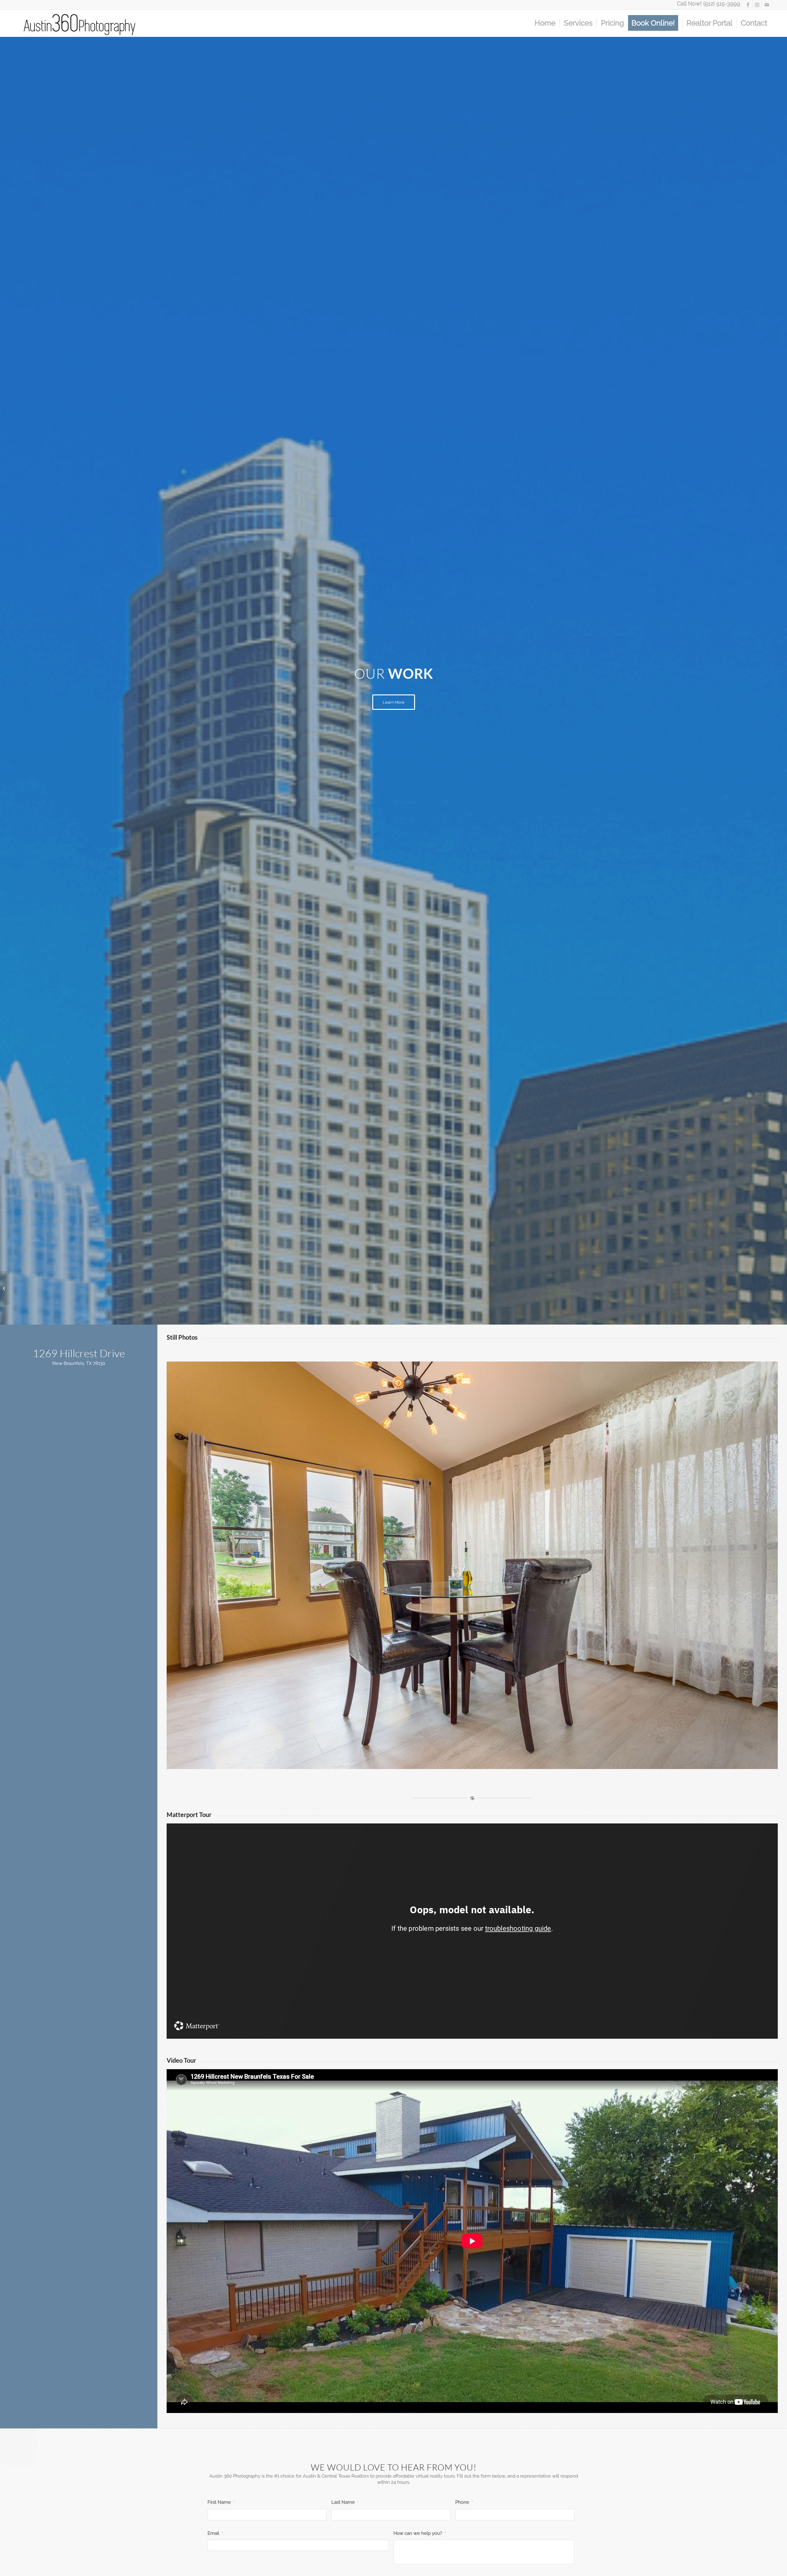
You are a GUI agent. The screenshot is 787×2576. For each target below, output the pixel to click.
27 (494, 1762)
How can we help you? (420, 2533)
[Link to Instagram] (757, 5)
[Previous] (180, 1565)
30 (509, 1762)
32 (519, 1762)
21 (465, 1762)
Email (215, 2533)
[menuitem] (545, 23)
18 (450, 1762)
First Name (221, 2502)
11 (416, 1762)
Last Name (345, 2502)
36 (539, 1762)
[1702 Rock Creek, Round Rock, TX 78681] (5, 1288)
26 (489, 1762)
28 (499, 1762)
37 (544, 1762)
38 (548, 1762)
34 (529, 1762)
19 (455, 1762)
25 (484, 1762)
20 (460, 1762)
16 (440, 1762)
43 (573, 1762)
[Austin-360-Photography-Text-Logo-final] (80, 23)
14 (430, 1762)
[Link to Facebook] (748, 5)
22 (470, 1762)
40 (558, 1762)
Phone (464, 2502)
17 (445, 1762)
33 (524, 1762)
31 (514, 1762)
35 (534, 1762)
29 (504, 1762)
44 (578, 1762)
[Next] (764, 1565)
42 (568, 1762)
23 (475, 1762)
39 (553, 1762)
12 (421, 1762)
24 (480, 1762)
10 (411, 1762)
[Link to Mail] (767, 5)
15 (435, 1762)
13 (425, 1762)
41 (563, 1762)
